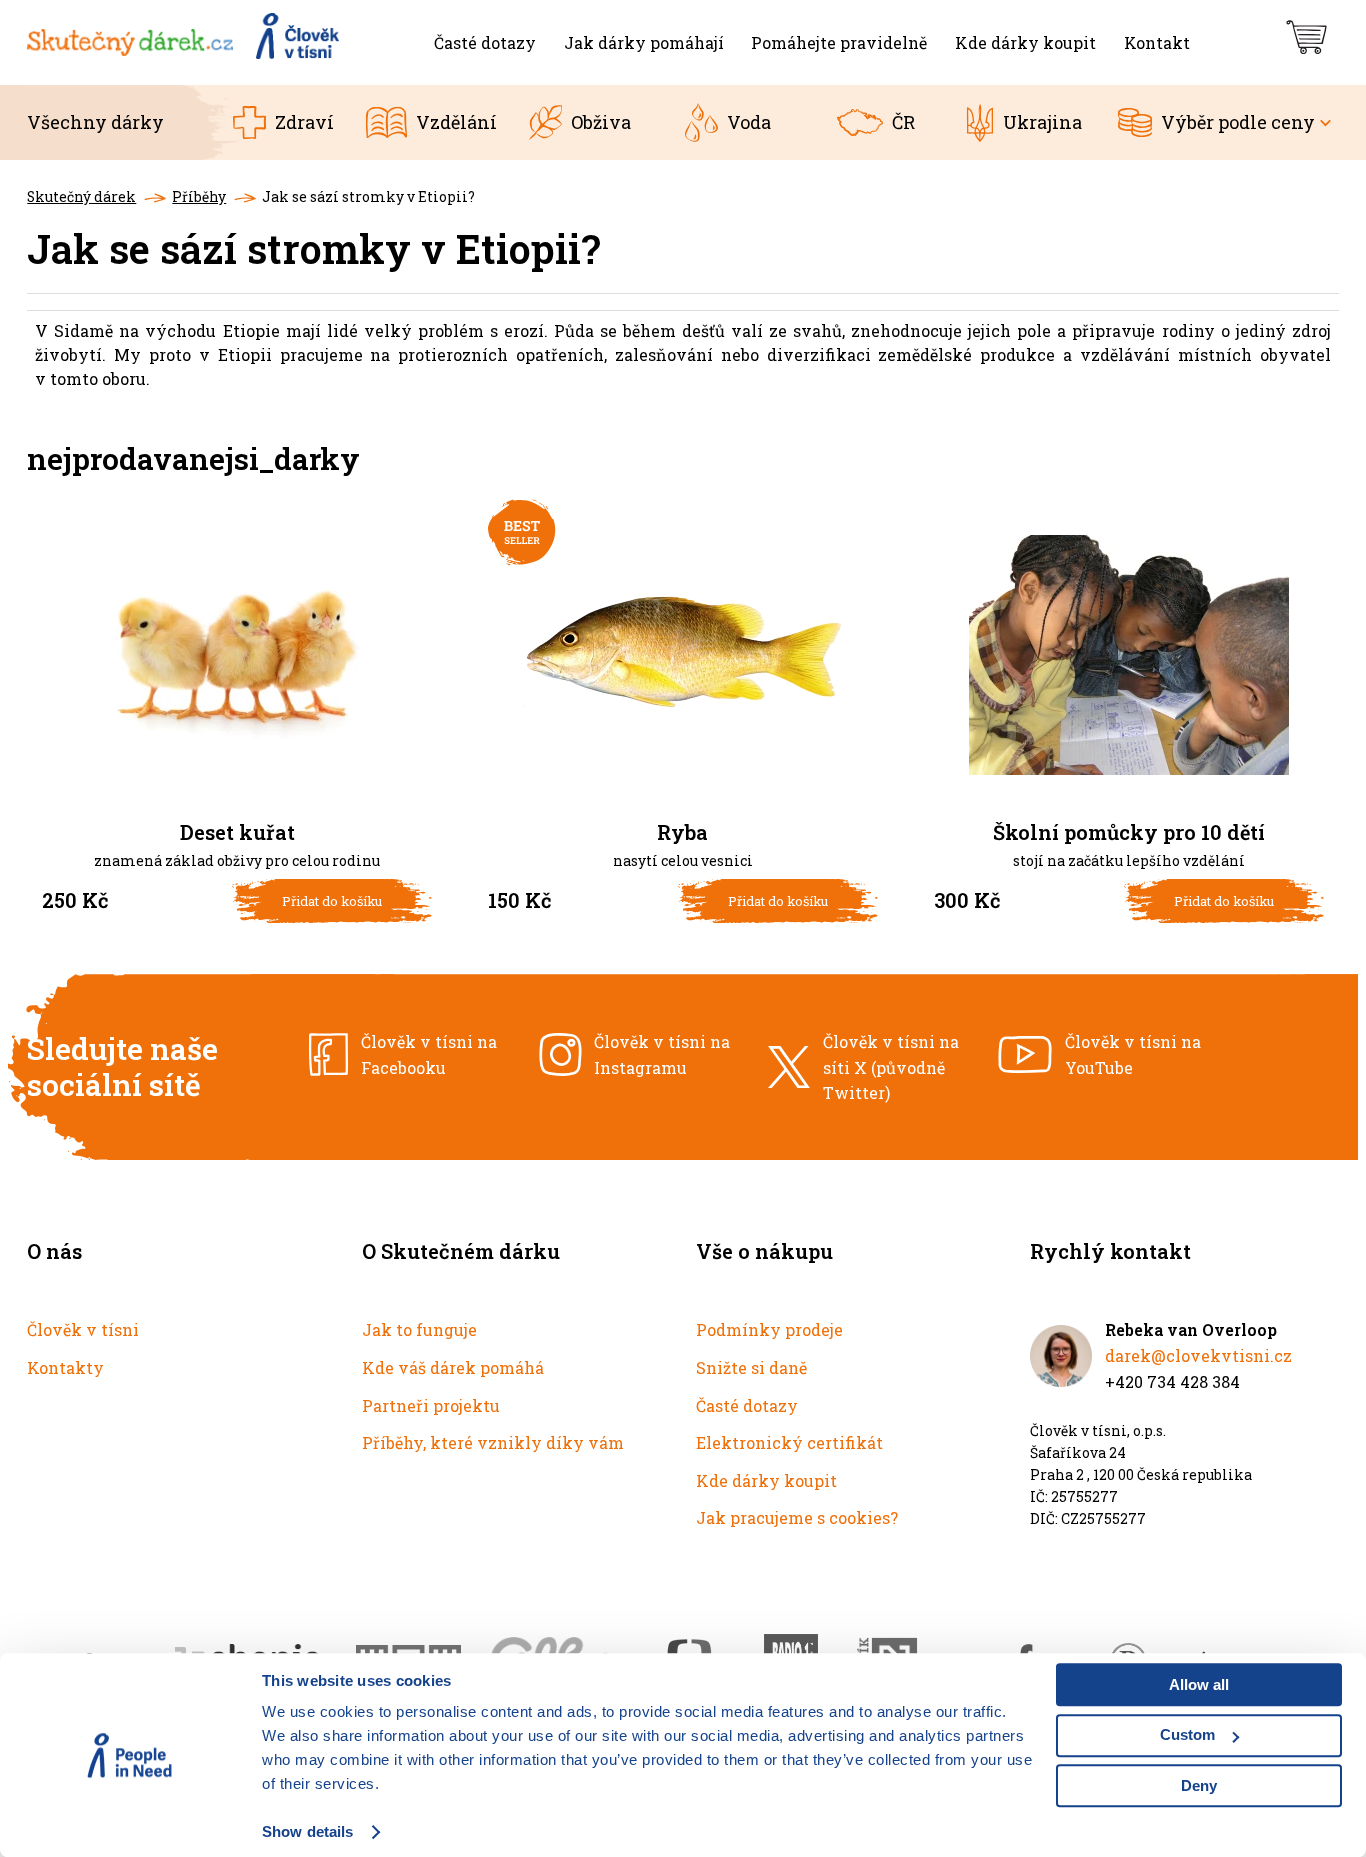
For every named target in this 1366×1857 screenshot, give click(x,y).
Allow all (1199, 1684)
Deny (1199, 1785)
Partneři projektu (431, 1405)
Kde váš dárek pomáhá (453, 1367)
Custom (1187, 1734)
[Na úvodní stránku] (184, 42)
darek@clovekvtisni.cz (1198, 1355)
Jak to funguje (419, 1329)
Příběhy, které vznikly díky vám (493, 1442)
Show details (307, 1831)
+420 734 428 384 (1172, 1381)
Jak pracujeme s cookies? (797, 1517)
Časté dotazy (747, 1405)
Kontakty (65, 1367)
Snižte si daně (751, 1367)
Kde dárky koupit (766, 1480)
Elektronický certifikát (789, 1442)
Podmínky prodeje (769, 1329)
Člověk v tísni (83, 1329)
